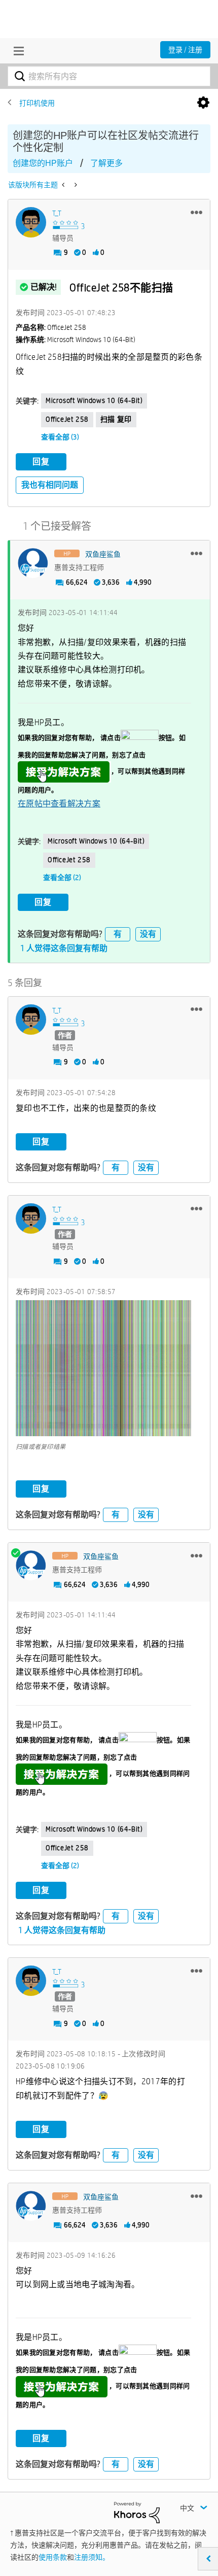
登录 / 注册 (185, 50)
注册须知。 (92, 2557)
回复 (41, 462)
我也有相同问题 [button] (50, 485)
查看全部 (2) (62, 877)
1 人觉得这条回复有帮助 (64, 948)
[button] (196, 212)
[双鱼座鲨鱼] (33, 563)
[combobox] (109, 76)
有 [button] (118, 934)
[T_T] (31, 222)
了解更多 (106, 163)
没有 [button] (148, 934)
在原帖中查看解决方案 (59, 804)
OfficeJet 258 (67, 419)
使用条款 (53, 2557)
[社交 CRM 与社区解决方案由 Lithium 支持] (137, 2512)
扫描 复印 (116, 419)
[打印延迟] (64, 185)
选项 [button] (203, 103)
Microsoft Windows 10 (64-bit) (94, 400)
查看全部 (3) (60, 437)
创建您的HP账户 (43, 163)
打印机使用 (37, 103)
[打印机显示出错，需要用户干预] (75, 185)
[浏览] (16, 51)
